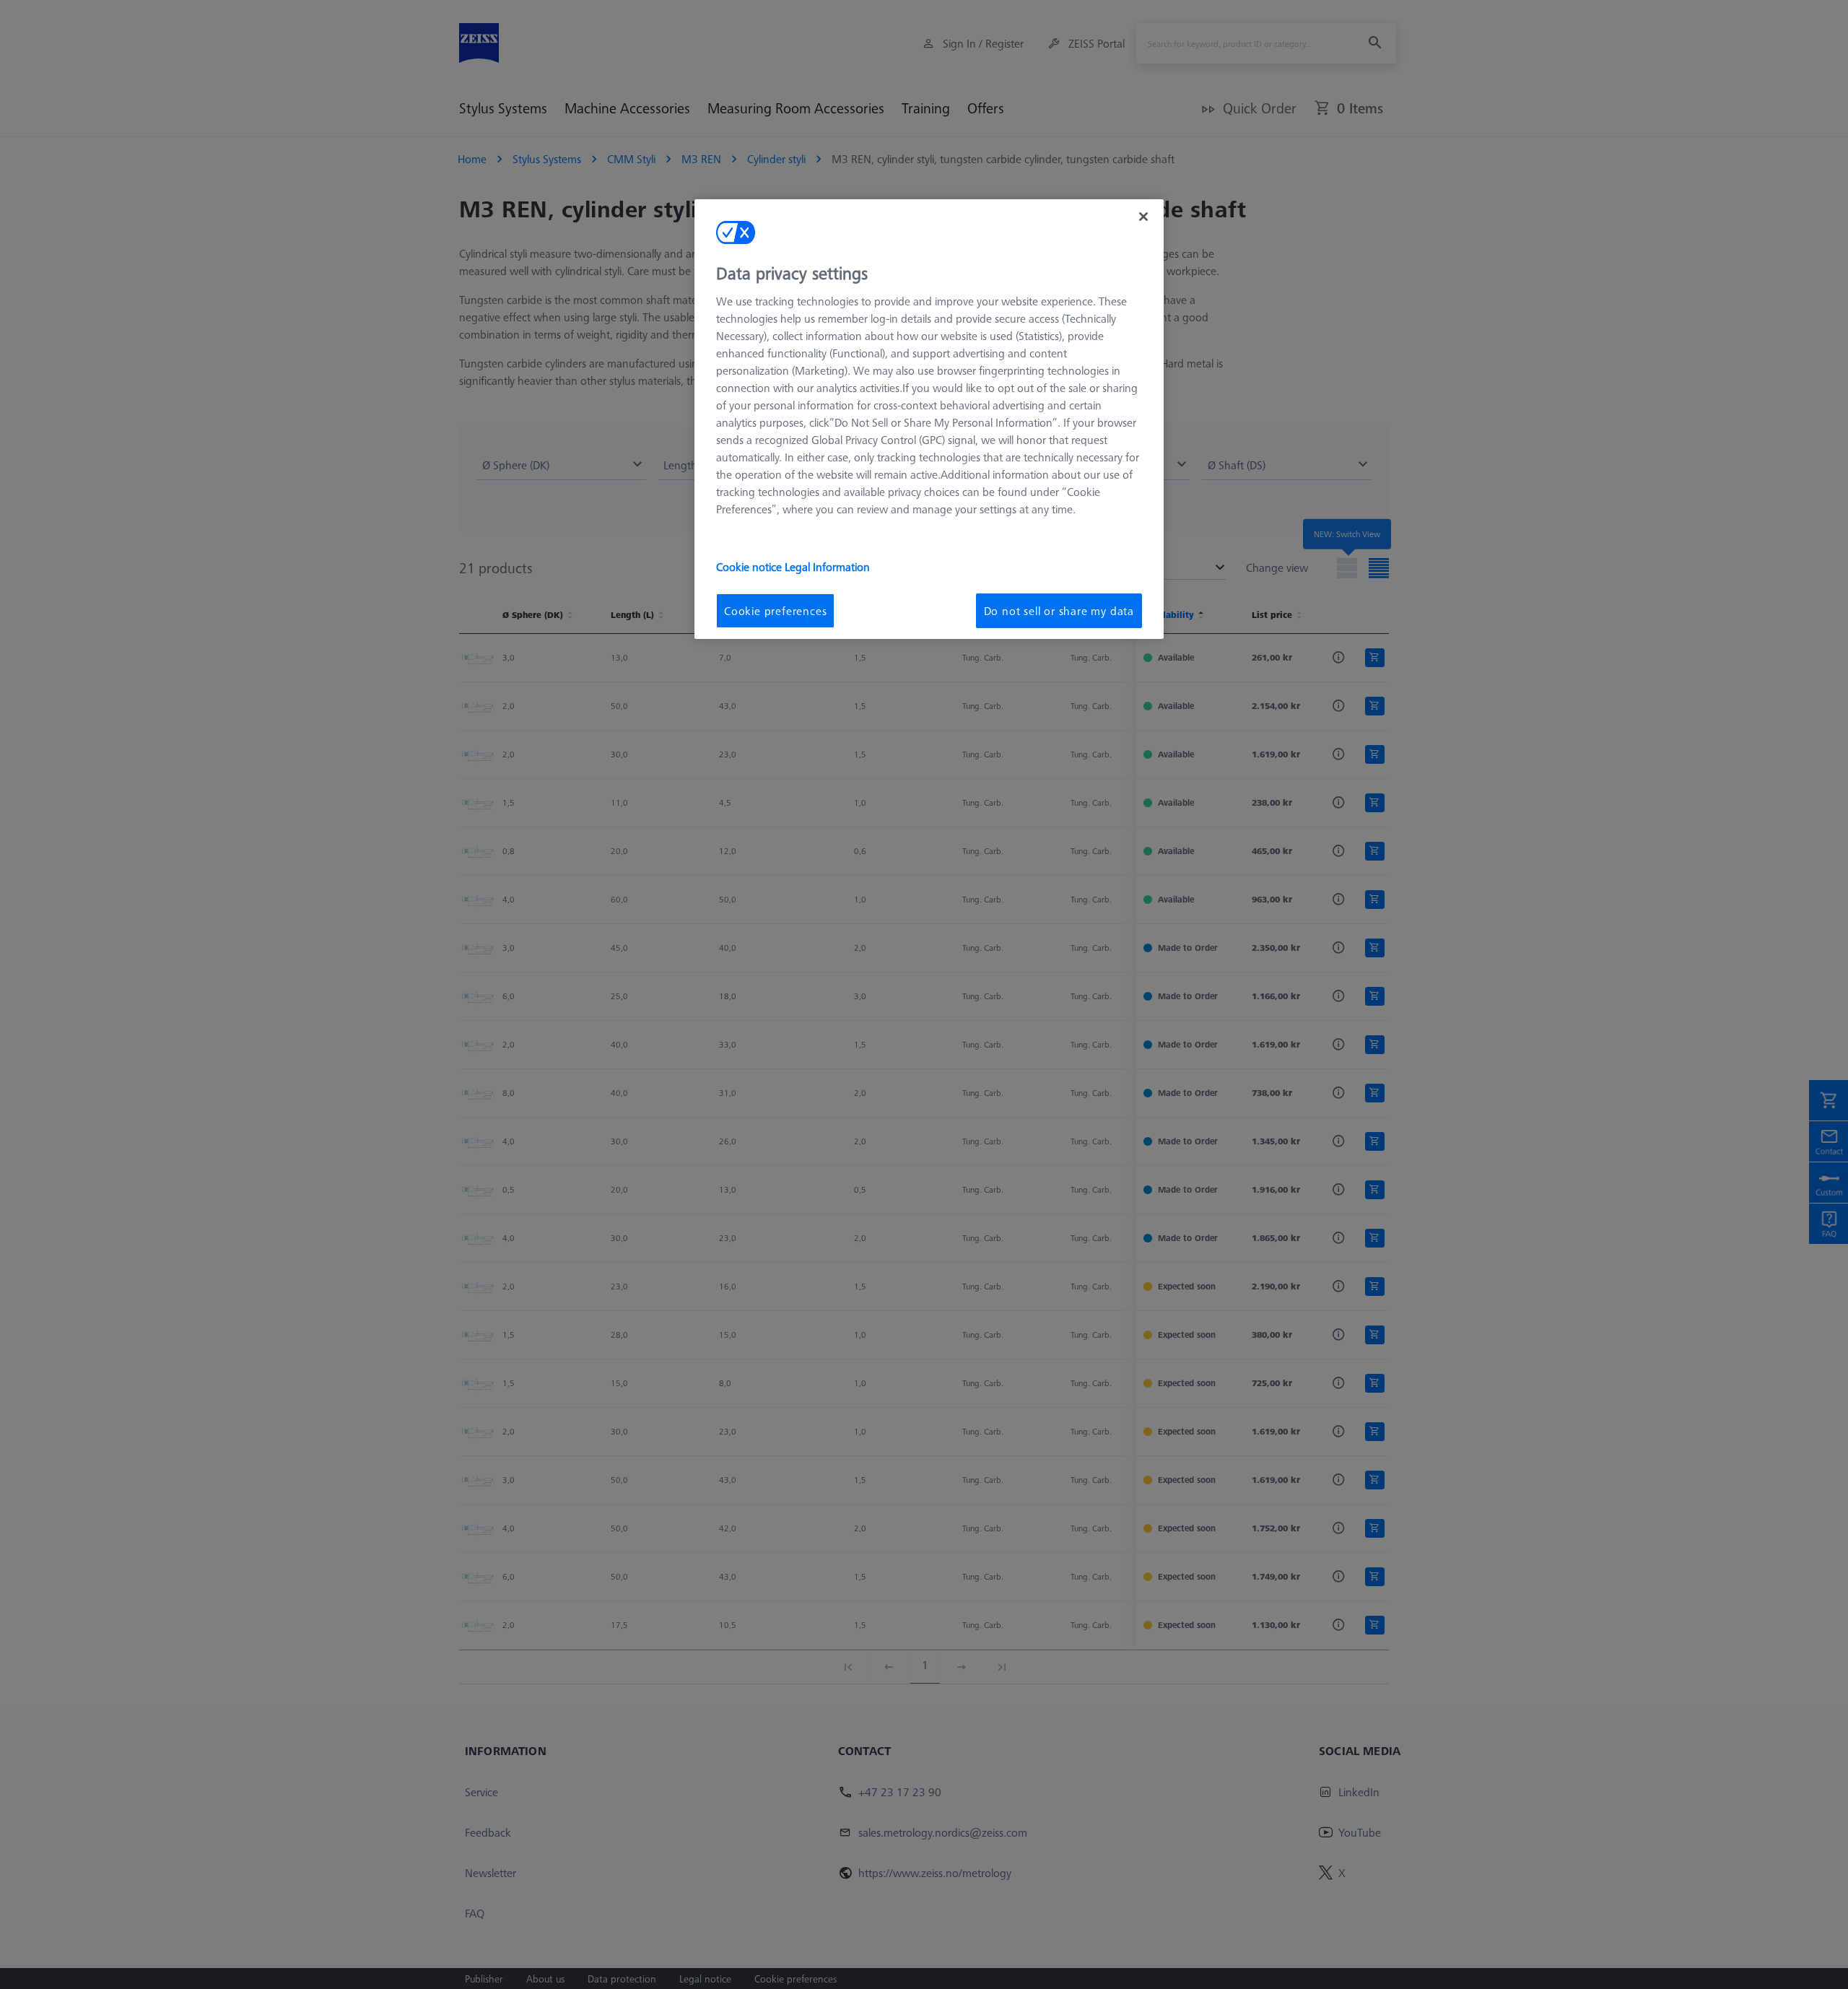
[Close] (1143, 217)
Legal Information (827, 567)
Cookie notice (750, 567)
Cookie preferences (775, 611)
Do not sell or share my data (1059, 611)
